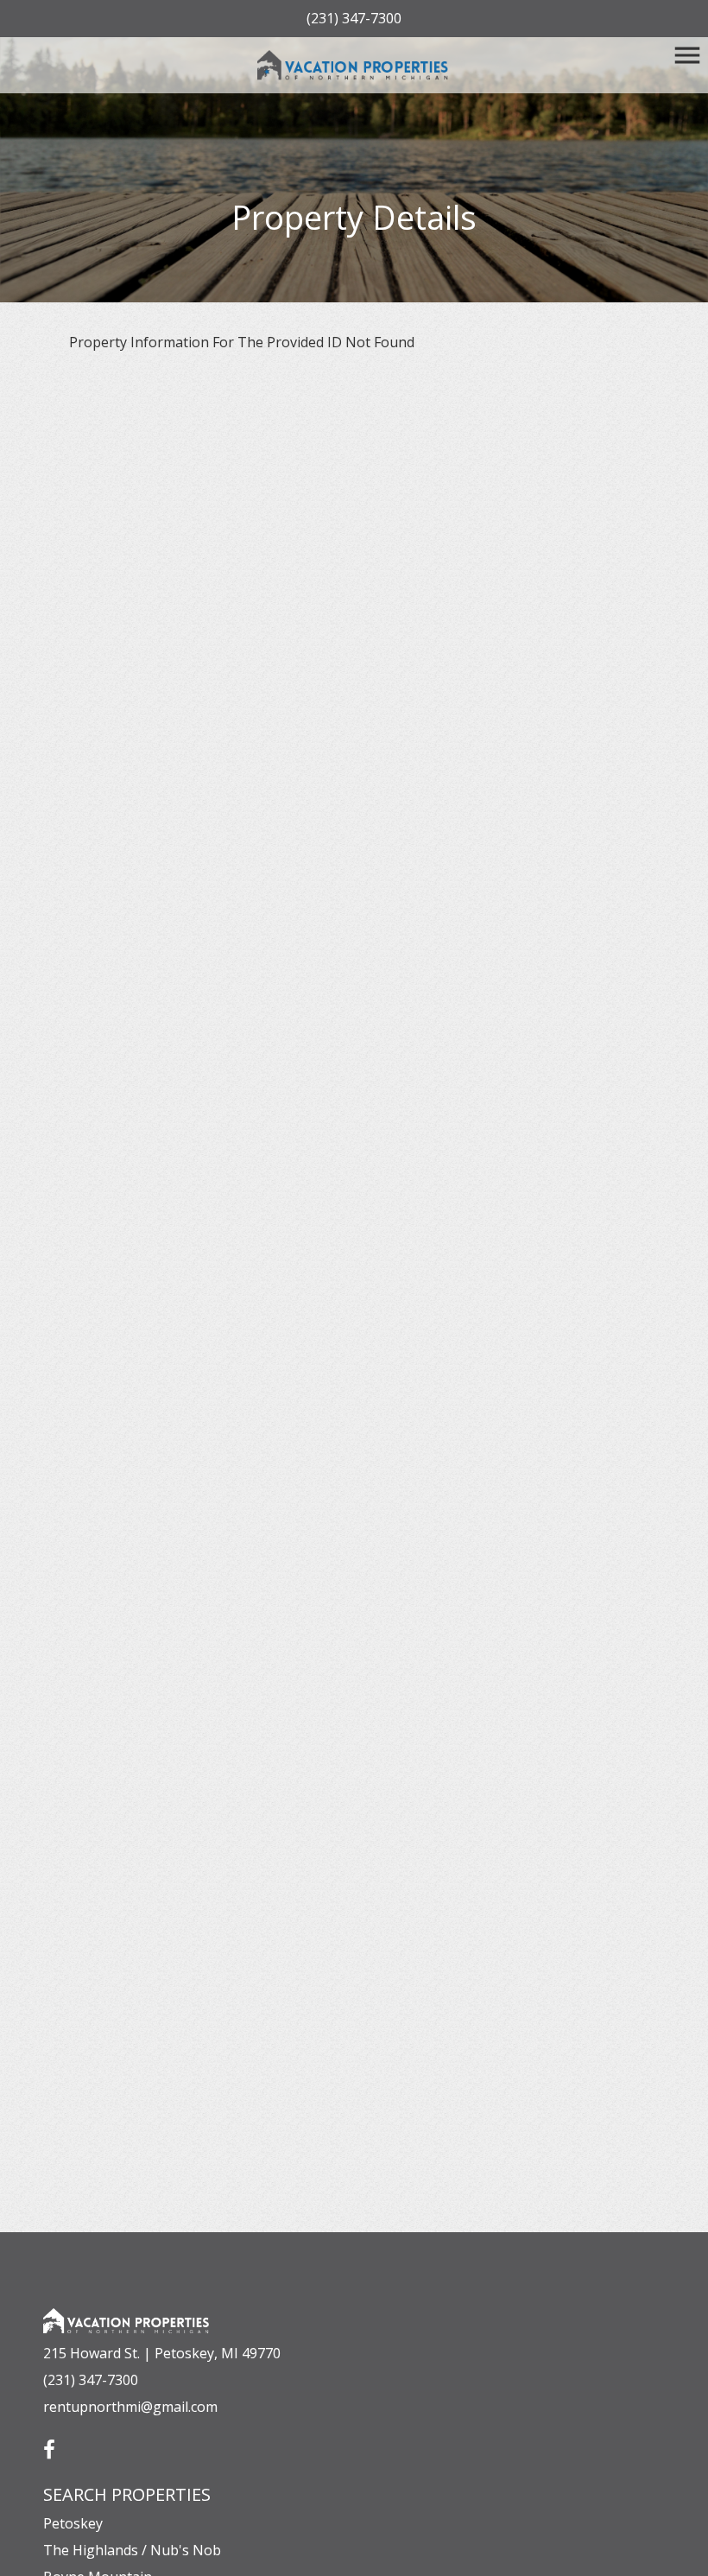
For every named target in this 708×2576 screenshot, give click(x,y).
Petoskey (73, 2523)
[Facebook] (49, 2443)
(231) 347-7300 (354, 18)
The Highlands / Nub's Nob (132, 2550)
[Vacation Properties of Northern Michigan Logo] (354, 65)
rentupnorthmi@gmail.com (130, 2407)
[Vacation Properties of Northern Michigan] (126, 2306)
